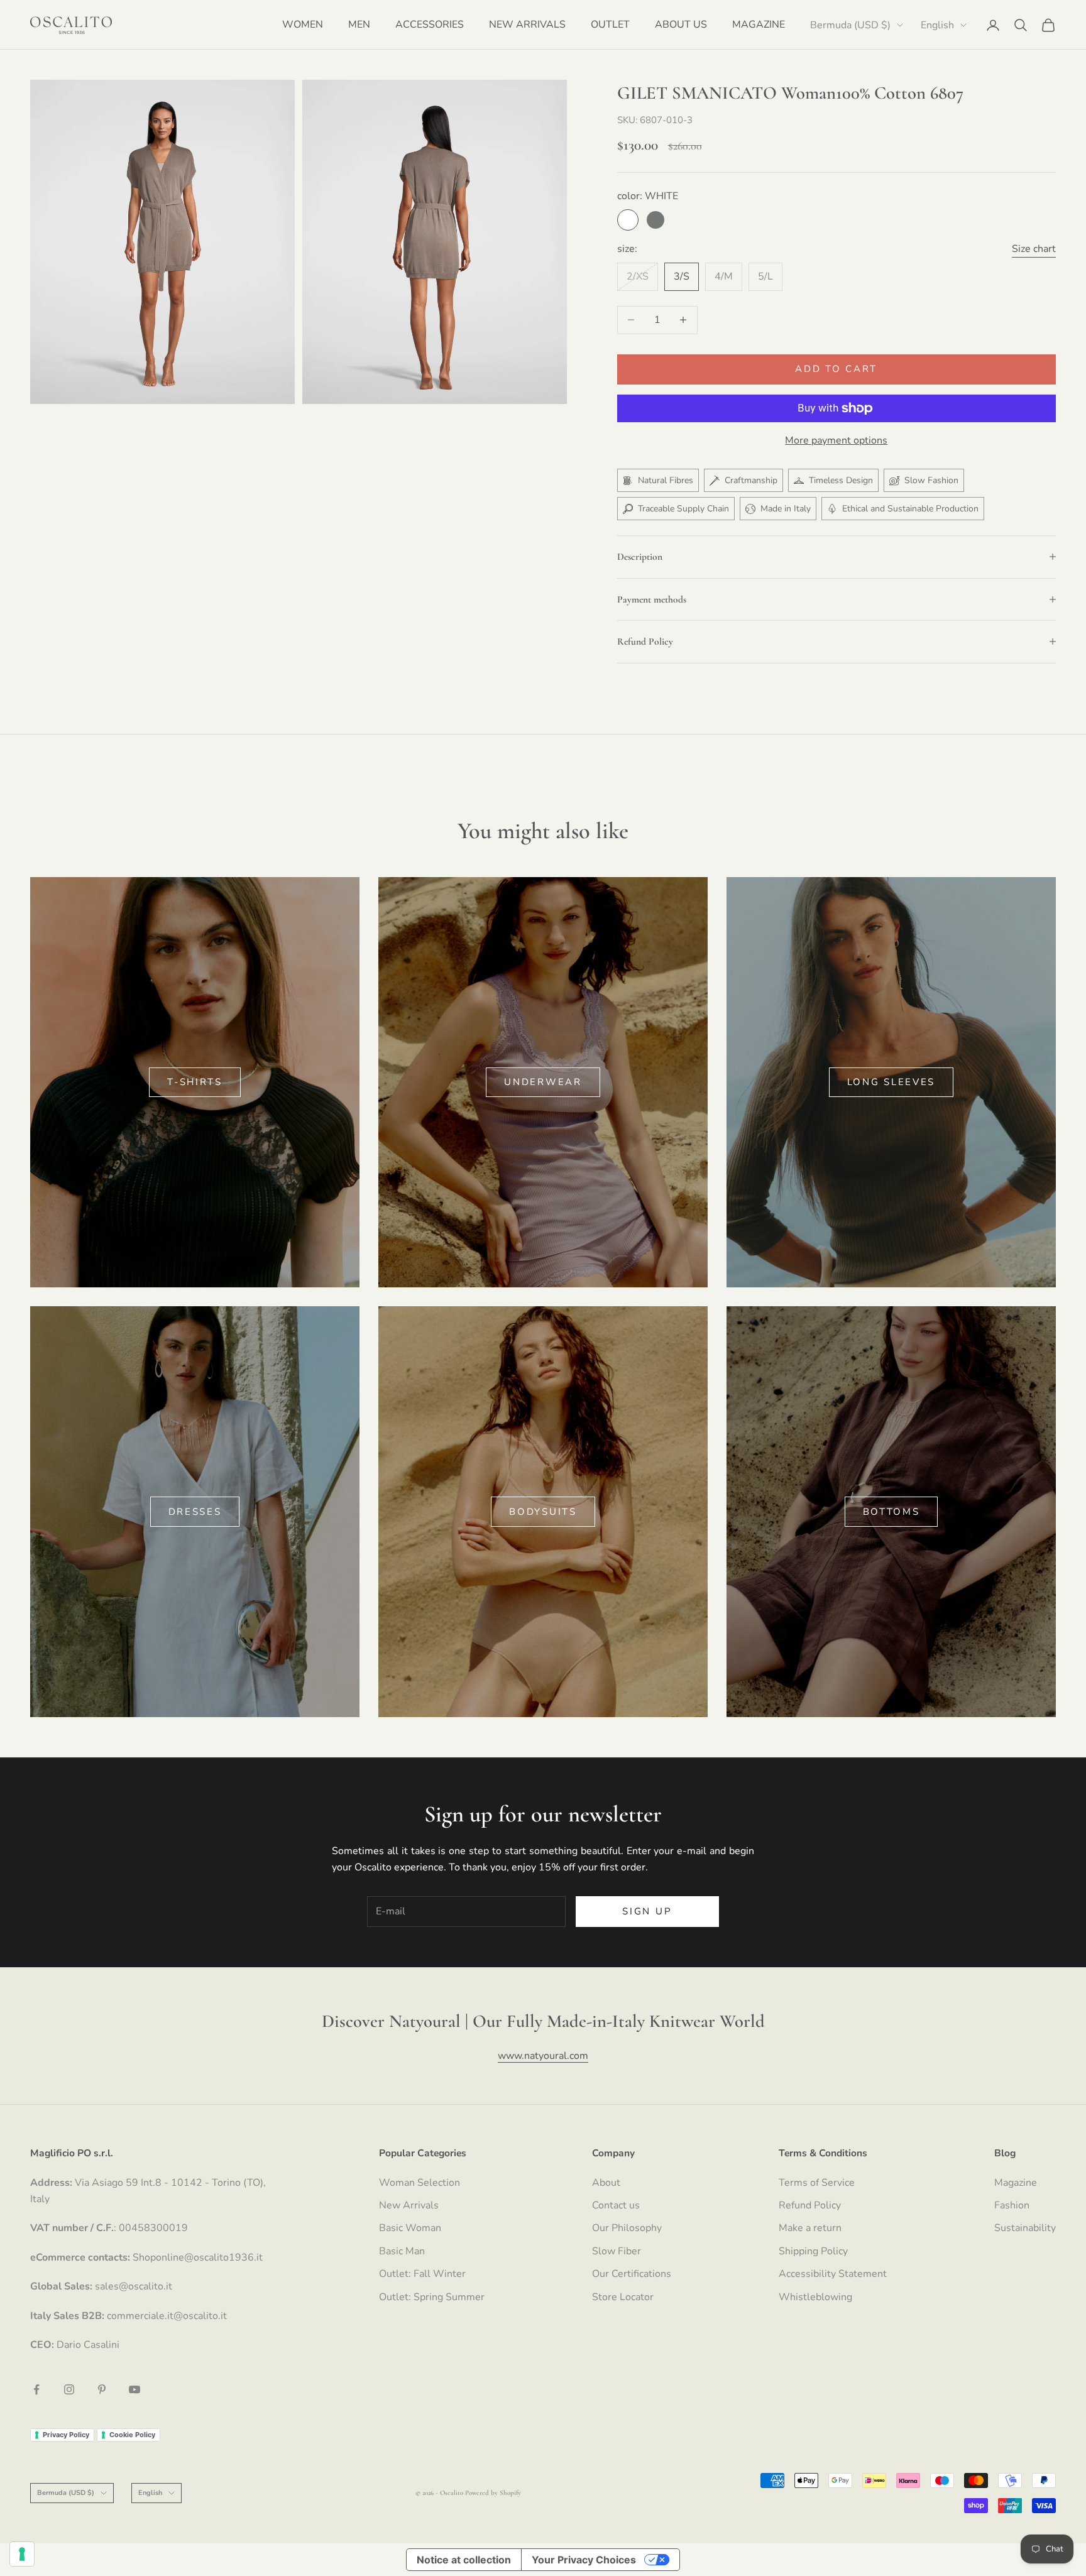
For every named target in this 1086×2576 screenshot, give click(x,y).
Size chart (1034, 249)
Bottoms (891, 1512)
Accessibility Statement (833, 2274)
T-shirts (195, 1082)
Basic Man (402, 2251)
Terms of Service (817, 2183)
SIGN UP (647, 1911)
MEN (359, 25)
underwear (543, 1082)
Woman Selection (420, 2183)
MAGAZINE (759, 25)
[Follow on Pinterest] (102, 2389)
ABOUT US (681, 25)
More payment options (836, 440)
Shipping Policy (813, 2251)
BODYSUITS (543, 1512)
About (606, 2183)
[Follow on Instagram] (69, 2389)
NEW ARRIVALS (527, 25)
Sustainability (1025, 2228)
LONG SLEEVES (891, 1082)
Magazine (1016, 2183)
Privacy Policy (66, 2435)
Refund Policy (810, 2205)
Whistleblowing (815, 2297)
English (937, 25)
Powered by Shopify (493, 2493)
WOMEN (303, 25)
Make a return (810, 2228)
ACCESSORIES (430, 25)
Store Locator (623, 2297)
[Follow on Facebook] (36, 2389)
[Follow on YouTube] (134, 2389)
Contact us (616, 2205)
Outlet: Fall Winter (422, 2274)
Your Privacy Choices (584, 2560)
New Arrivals (409, 2205)
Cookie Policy (132, 2435)
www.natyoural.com (543, 2056)
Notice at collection (464, 2560)
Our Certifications (632, 2274)
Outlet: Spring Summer (432, 2297)
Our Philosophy (627, 2228)
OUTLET (610, 25)
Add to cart (836, 369)
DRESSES (195, 1512)
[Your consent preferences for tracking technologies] (22, 2554)
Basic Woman (410, 2228)
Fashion (1012, 2205)
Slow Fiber (617, 2251)
